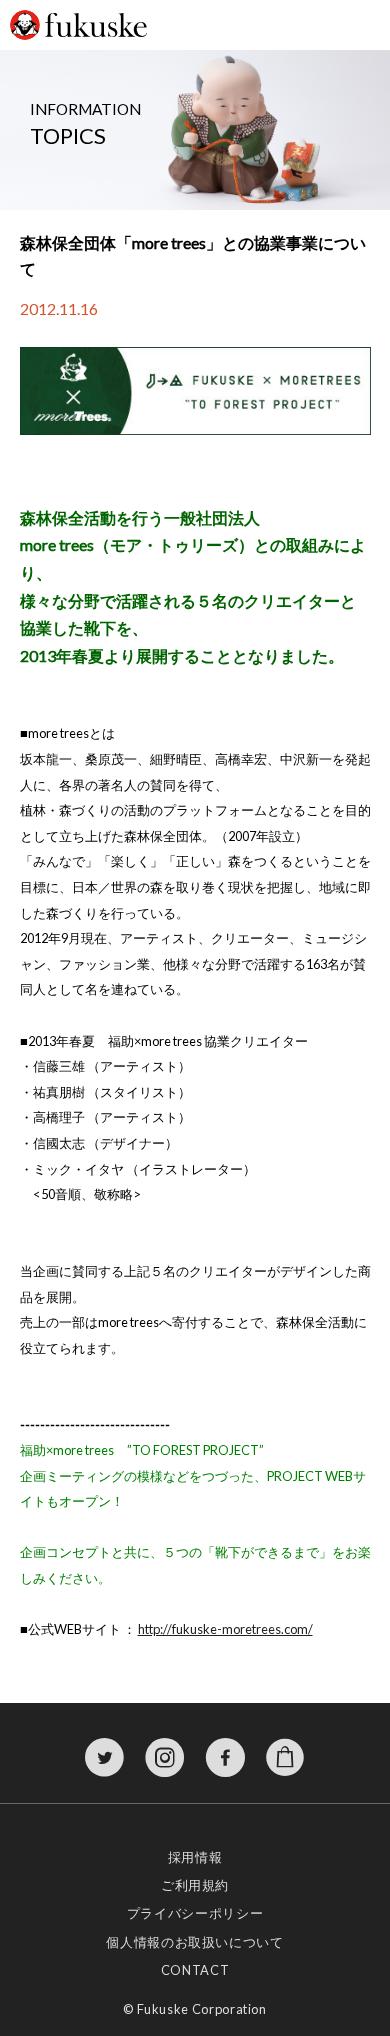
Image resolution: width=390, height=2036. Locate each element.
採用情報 (195, 1857)
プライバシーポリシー (195, 1913)
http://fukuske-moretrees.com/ (225, 1629)
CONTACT (195, 1970)
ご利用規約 (195, 1885)
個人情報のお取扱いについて (194, 1942)
